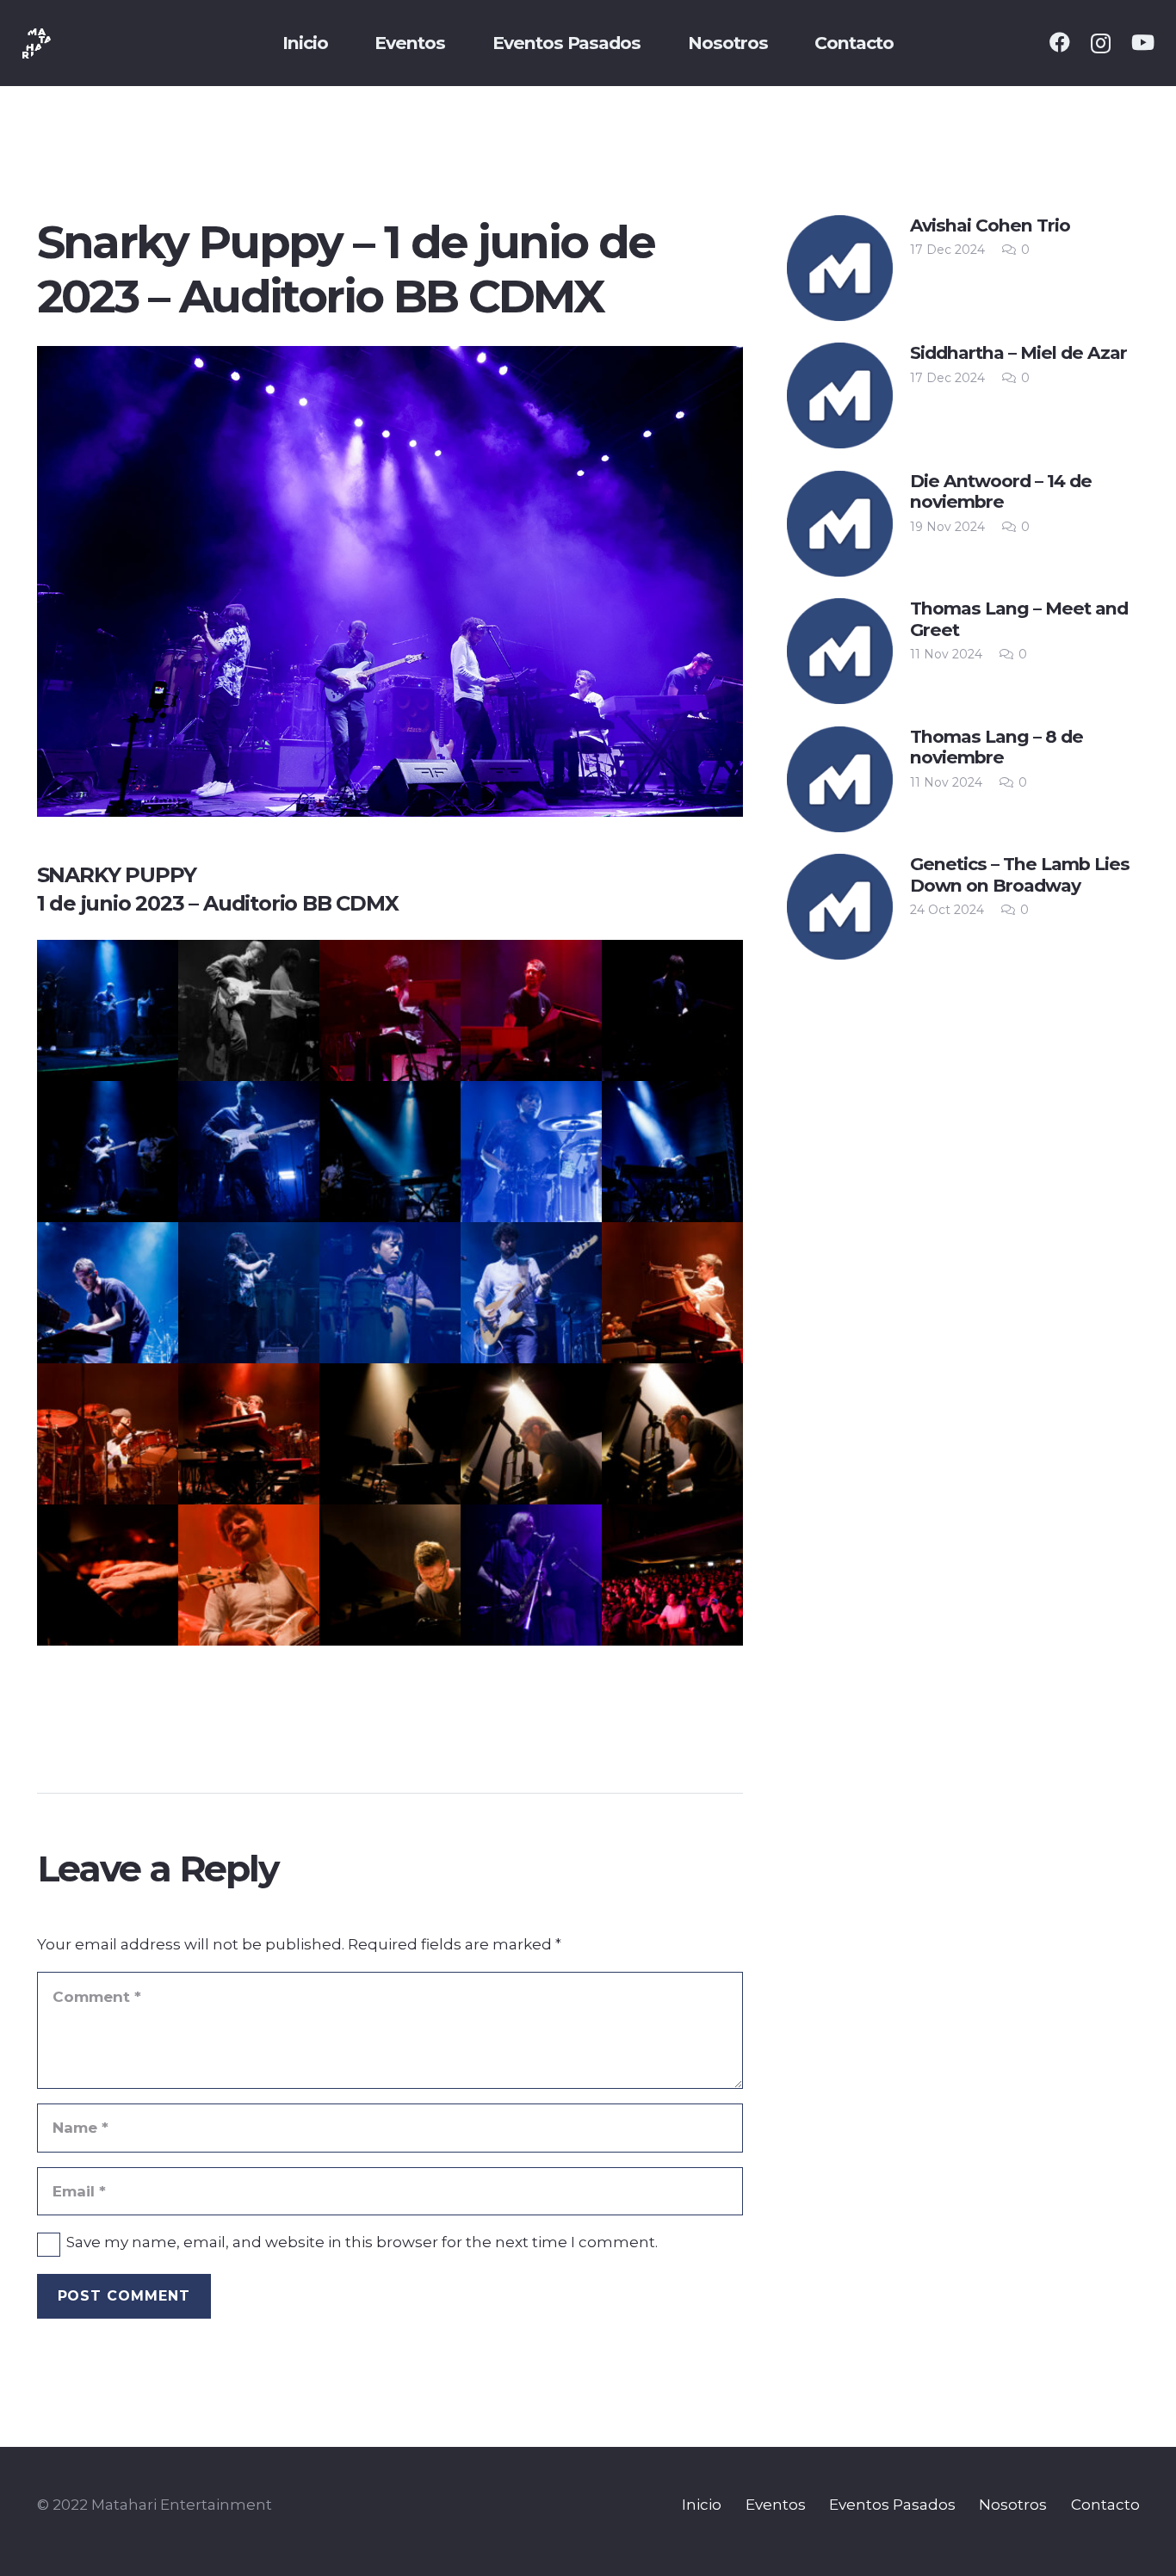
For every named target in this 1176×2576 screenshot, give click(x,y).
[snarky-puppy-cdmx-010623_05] (672, 1010)
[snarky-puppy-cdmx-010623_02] (249, 1010)
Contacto (1105, 2505)
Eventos (776, 2505)
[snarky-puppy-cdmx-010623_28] (249, 1575)
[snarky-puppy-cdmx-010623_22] (249, 1434)
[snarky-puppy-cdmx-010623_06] (108, 1152)
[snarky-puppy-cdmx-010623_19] (672, 1293)
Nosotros (1013, 2505)
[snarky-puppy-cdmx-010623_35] (672, 1575)
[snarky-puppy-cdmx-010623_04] (531, 1010)
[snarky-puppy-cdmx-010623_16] (531, 1293)
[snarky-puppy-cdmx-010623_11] (108, 1293)
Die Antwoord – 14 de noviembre (1001, 491)
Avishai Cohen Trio (990, 225)
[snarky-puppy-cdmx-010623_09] (531, 1152)
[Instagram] (1101, 43)
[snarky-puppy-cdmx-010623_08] (390, 1152)
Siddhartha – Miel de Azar (1018, 352)
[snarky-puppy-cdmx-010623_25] (531, 1434)
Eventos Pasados (892, 2505)
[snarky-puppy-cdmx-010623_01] (108, 1010)
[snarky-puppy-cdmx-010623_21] (108, 1434)
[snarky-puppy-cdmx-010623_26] (672, 1434)
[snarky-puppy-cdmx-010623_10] (672, 1152)
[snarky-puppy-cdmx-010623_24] (390, 1434)
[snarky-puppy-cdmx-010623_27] (108, 1575)
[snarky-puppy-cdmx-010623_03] (390, 1010)
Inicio (702, 2505)
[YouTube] (1143, 42)
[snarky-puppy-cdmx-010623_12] (249, 1293)
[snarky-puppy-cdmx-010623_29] (390, 1575)
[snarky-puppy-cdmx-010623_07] (249, 1152)
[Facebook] (1060, 42)
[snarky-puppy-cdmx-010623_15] (390, 1293)
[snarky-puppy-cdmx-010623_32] (531, 1575)
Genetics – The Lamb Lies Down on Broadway (1020, 874)
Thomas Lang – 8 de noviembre (997, 747)
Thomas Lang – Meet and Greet (1019, 618)
